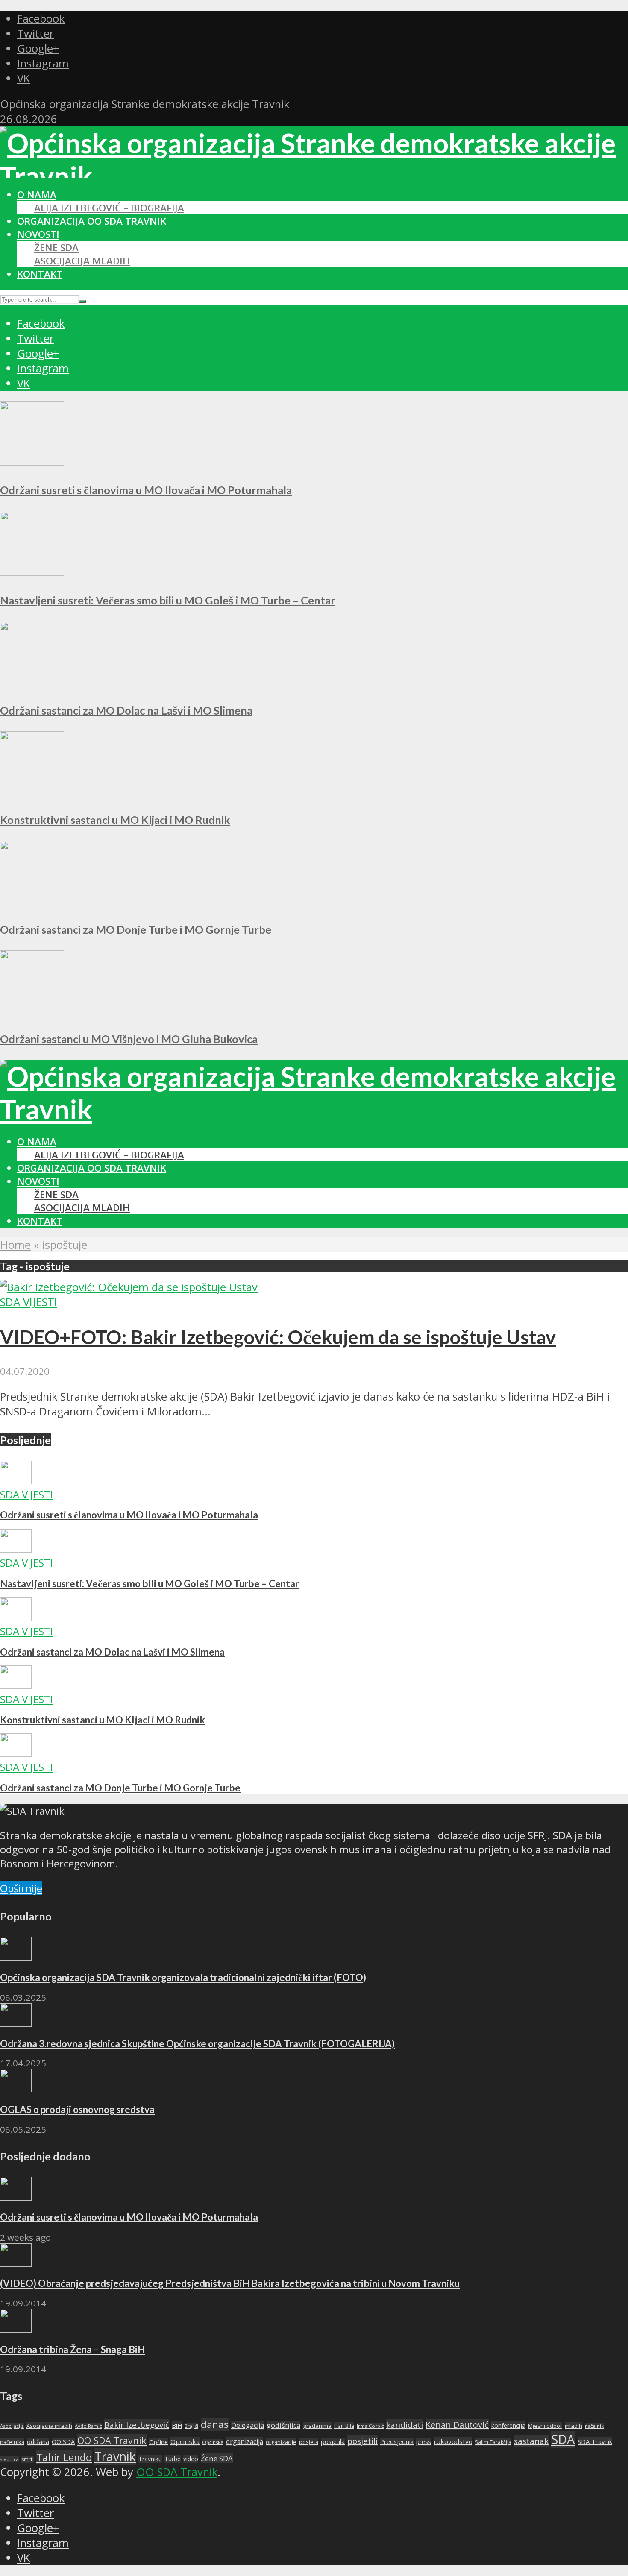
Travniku (150, 2459)
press (424, 2442)
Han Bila (344, 2426)
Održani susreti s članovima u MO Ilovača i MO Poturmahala (146, 490)
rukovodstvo (453, 2441)
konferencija (508, 2425)
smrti (28, 2459)
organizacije (281, 2442)
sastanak (531, 2441)
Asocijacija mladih (82, 261)
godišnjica (283, 2425)
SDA (563, 2439)
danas (215, 2424)
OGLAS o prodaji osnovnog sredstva (77, 2109)
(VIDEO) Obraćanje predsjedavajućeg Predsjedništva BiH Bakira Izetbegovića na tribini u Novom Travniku (230, 2283)
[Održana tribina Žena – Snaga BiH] (16, 2328)
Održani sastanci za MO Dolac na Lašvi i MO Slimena (126, 710)
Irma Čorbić (370, 2426)
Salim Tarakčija (493, 2442)
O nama (37, 195)
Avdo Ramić (88, 2426)
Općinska (185, 2441)
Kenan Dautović (457, 2425)
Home (15, 1245)
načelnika (12, 2442)
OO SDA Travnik (112, 2440)
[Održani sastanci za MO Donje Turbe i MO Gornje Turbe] (32, 901)
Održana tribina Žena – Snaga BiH (72, 2349)
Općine (158, 2442)
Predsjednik (397, 2442)
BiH (177, 2425)
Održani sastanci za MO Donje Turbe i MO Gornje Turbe (136, 929)
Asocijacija (12, 2426)
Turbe (173, 2459)
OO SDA (63, 2442)
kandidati (405, 2425)
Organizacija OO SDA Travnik (92, 221)
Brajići (191, 2426)
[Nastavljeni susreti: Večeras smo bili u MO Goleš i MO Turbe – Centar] (32, 572)
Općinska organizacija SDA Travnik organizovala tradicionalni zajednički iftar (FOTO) (183, 1977)
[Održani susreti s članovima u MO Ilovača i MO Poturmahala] (32, 462)
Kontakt (40, 274)
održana (38, 2442)
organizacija (245, 2441)
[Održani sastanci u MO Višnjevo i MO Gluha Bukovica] (32, 1010)
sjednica (9, 2459)
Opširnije (21, 1888)
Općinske (213, 2442)
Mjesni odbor (545, 2426)
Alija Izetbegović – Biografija (109, 208)
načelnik (594, 2426)
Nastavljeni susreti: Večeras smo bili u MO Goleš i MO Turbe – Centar (168, 600)
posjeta (309, 2442)
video (191, 2459)
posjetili (362, 2441)
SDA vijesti (29, 1302)
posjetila (333, 2442)
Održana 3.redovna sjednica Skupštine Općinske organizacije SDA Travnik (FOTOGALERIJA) (197, 2044)
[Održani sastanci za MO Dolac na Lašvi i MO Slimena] (32, 682)
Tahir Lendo (64, 2457)
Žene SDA (56, 248)
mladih (574, 2426)
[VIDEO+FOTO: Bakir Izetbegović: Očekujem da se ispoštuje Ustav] (129, 1287)
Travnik (115, 2456)
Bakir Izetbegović (137, 2425)
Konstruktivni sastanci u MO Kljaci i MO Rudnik (115, 820)
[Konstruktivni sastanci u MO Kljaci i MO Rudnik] (32, 791)
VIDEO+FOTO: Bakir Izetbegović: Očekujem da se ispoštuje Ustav (278, 1337)
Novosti (38, 234)
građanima (317, 2426)
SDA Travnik (595, 2441)
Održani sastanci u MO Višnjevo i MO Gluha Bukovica (129, 1039)
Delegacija (248, 2425)
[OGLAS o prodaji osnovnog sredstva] (16, 2088)
